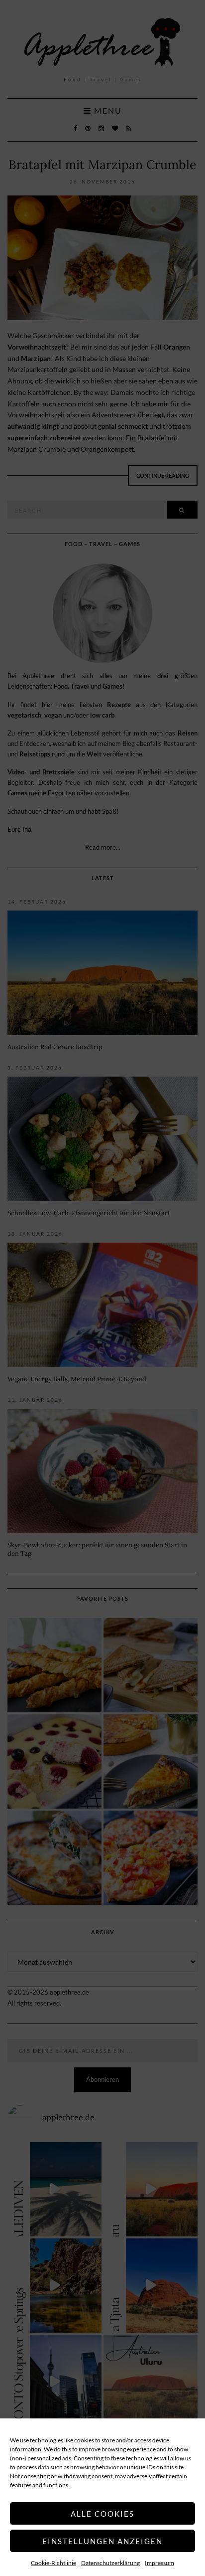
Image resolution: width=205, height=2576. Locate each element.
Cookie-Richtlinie (53, 2563)
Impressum (159, 2563)
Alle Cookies (102, 2514)
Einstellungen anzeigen (102, 2541)
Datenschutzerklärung (110, 2563)
